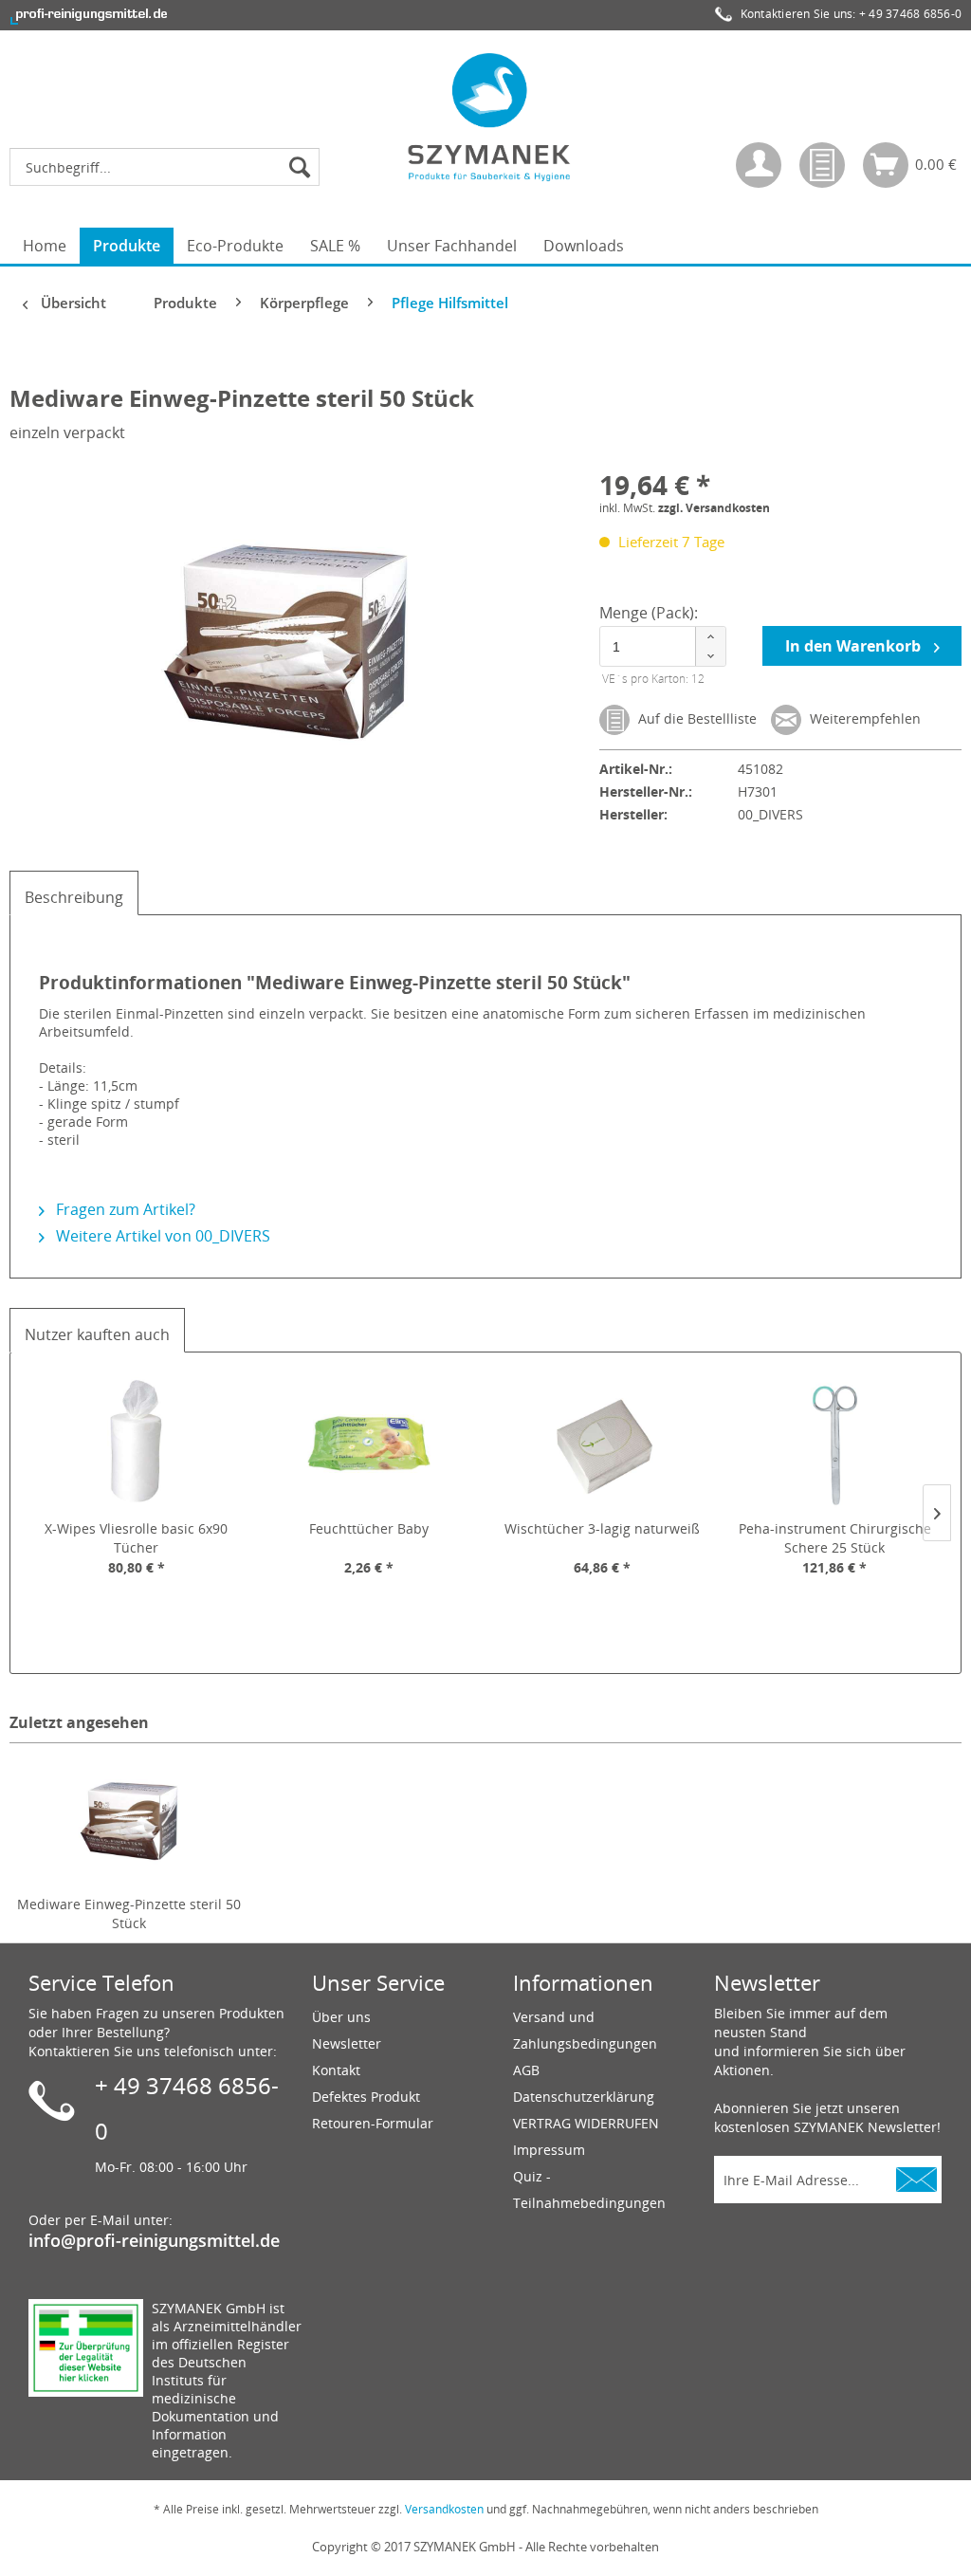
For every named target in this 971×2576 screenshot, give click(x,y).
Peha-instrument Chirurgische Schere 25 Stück (835, 1538)
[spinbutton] (662, 646)
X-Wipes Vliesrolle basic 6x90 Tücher (136, 1538)
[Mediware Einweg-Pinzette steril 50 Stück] (128, 1819)
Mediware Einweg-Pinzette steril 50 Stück (129, 1914)
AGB (526, 2070)
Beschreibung (74, 897)
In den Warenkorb (855, 646)
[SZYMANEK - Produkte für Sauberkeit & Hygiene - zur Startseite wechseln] (490, 117)
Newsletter (347, 2043)
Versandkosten (444, 2509)
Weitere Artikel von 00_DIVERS (161, 1236)
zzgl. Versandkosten (714, 508)
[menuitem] (169, 167)
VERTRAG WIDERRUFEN (586, 2123)
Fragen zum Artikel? (124, 1209)
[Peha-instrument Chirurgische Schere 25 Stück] (835, 1444)
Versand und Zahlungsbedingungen (585, 2030)
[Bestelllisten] (822, 165)
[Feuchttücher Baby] (370, 1444)
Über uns (341, 2017)
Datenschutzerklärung (584, 2097)
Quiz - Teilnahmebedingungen (589, 2190)
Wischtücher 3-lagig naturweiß (602, 1528)
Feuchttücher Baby (369, 1528)
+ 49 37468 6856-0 (910, 14)
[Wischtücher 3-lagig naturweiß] (602, 1444)
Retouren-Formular (373, 2123)
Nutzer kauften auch (97, 1334)
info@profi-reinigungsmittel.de (154, 2240)
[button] (710, 637)
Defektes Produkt (366, 2097)
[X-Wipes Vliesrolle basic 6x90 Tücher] (137, 1444)
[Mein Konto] (759, 165)
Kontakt (336, 2070)
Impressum (549, 2150)
